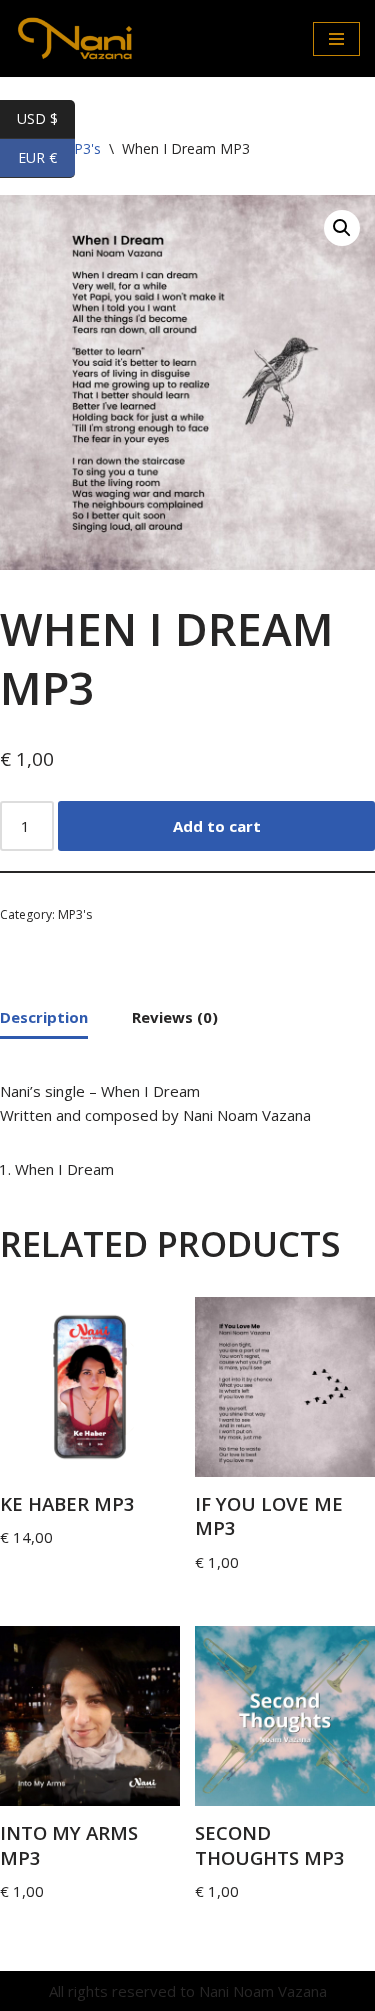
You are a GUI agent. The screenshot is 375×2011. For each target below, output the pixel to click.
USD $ (46, 118)
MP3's (75, 914)
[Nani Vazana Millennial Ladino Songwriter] (75, 38)
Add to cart (217, 826)
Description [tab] (44, 1017)
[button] (342, 228)
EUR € (46, 157)
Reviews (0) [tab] (175, 1017)
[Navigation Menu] (336, 39)
